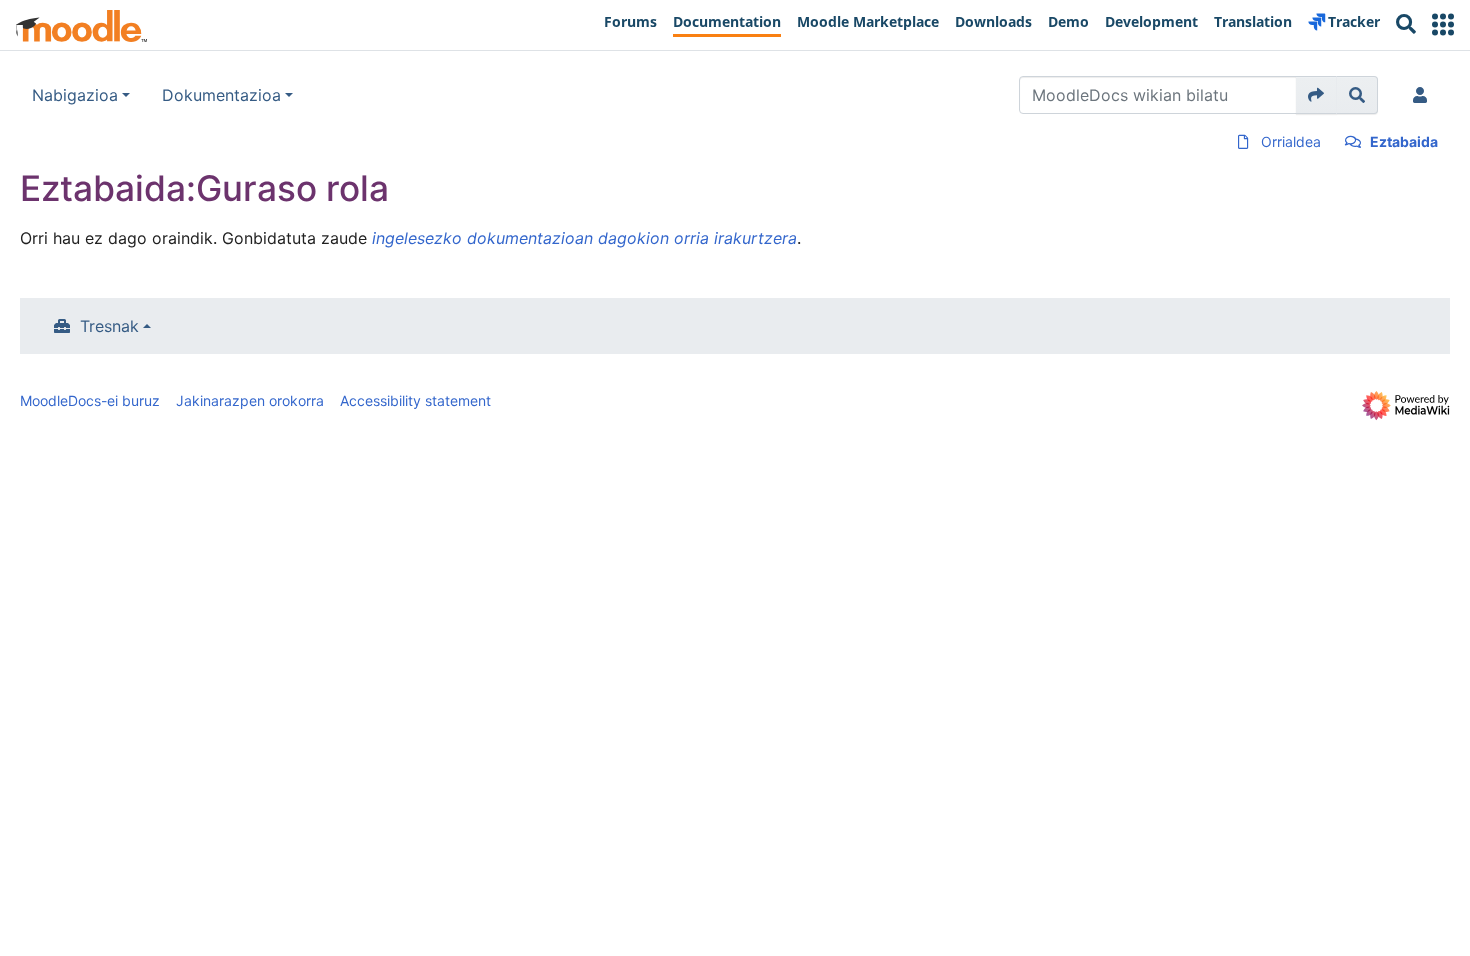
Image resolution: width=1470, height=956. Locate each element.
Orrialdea (1291, 141)
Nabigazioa (75, 95)
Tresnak (109, 326)
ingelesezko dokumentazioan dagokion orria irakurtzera (584, 238)
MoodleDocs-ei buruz (90, 400)
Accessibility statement (415, 400)
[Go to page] (1316, 95)
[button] (1443, 24)
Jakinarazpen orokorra (250, 400)
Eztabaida (1404, 141)
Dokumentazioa (221, 95)
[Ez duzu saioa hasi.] (1424, 95)
